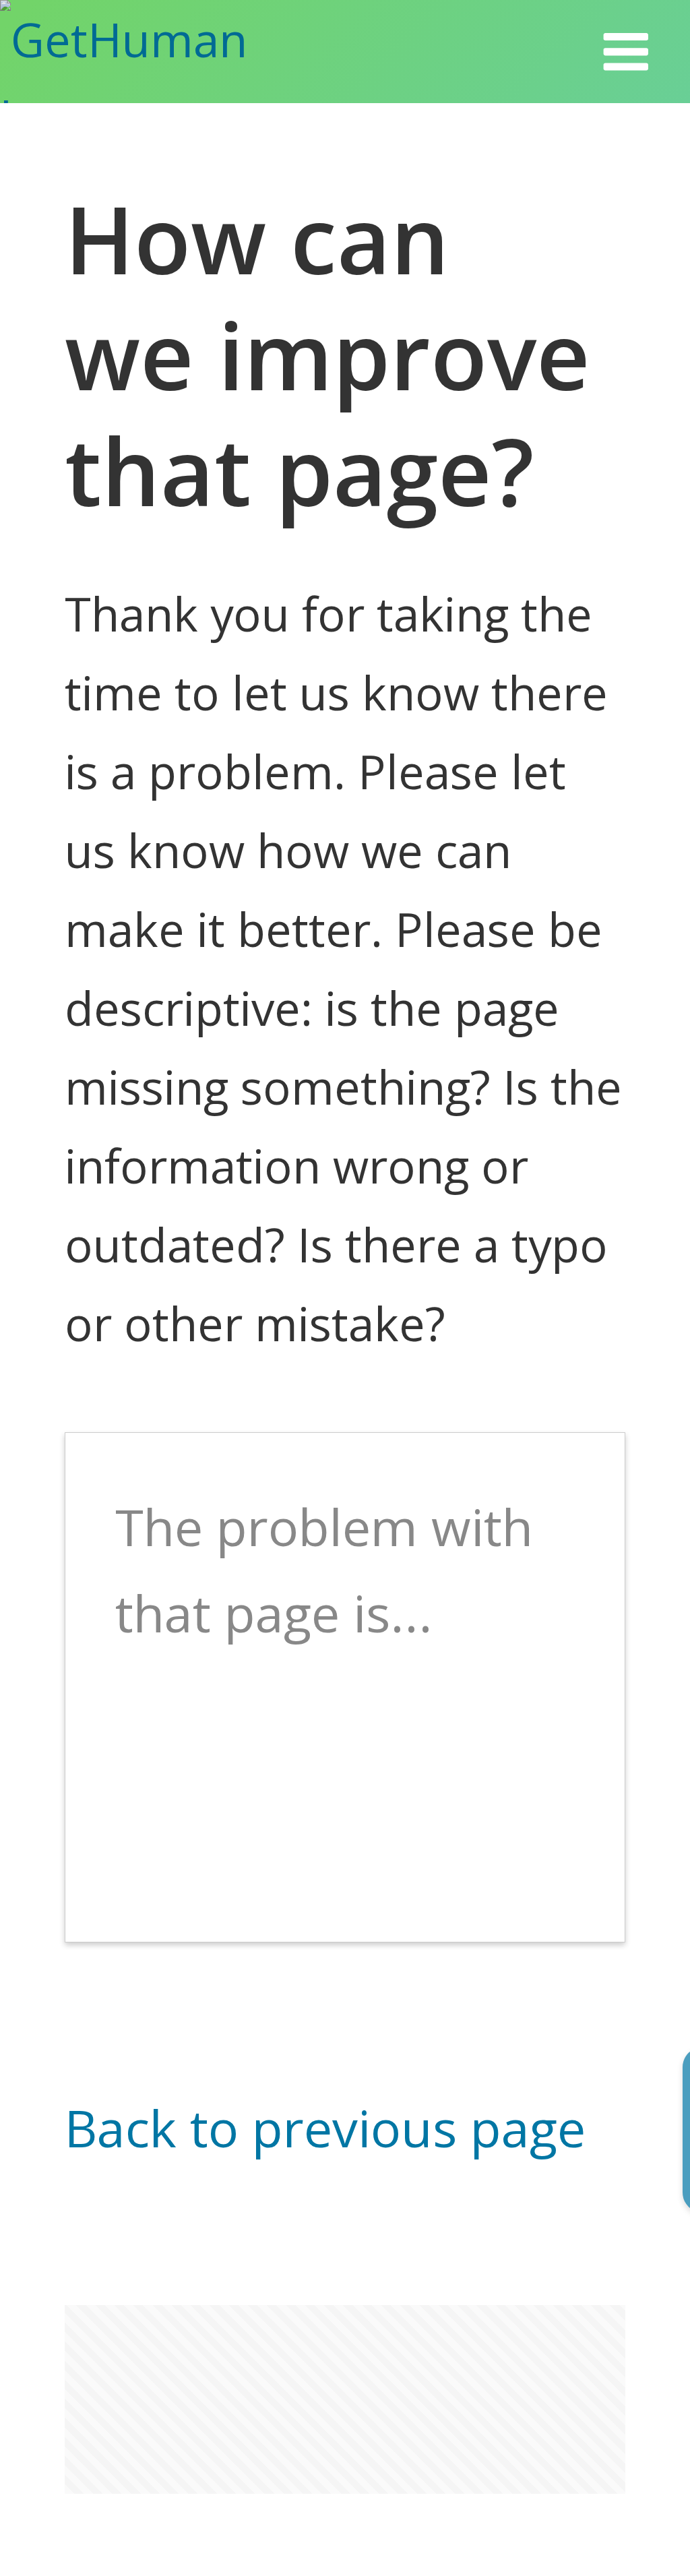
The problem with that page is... (324, 1570)
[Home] (164, 52)
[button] (626, 52)
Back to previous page (325, 2127)
